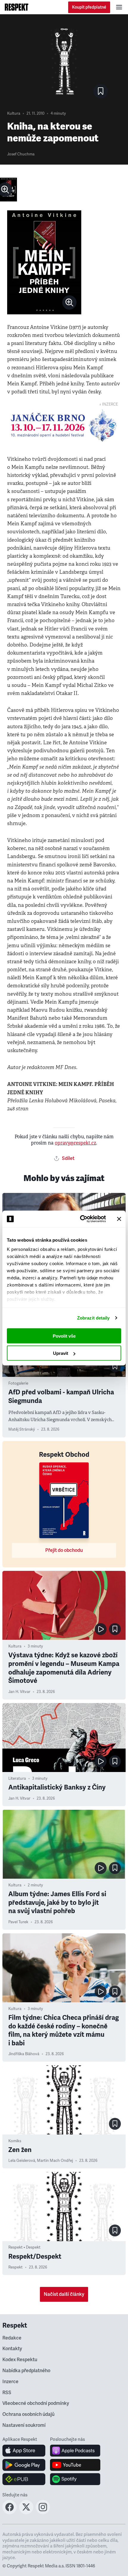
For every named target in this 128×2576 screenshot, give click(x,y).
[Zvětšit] (8, 190)
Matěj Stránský (22, 1429)
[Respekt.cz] (17, 7)
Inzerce (10, 2382)
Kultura (14, 113)
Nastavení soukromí (24, 2425)
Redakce (12, 2338)
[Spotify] (75, 2479)
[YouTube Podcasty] (75, 2465)
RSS (7, 2393)
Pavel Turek (18, 1922)
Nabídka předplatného (26, 2371)
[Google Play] (24, 2465)
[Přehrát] (101, 1629)
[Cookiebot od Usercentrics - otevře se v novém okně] (81, 1219)
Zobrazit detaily (93, 1318)
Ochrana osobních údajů (28, 2414)
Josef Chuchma (21, 154)
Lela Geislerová (22, 2161)
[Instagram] (43, 2512)
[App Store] (24, 2451)
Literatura (17, 1779)
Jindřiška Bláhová (24, 2054)
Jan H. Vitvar (19, 1692)
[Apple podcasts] (75, 2451)
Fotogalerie (18, 1383)
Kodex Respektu (20, 2360)
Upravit (61, 1353)
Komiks (15, 2141)
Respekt (15, 2267)
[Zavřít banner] (119, 1219)
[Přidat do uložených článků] (115, 1366)
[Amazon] (24, 2479)
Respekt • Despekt (24, 2247)
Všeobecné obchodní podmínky (36, 2403)
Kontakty (12, 2349)
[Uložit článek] (101, 91)
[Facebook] (10, 2512)
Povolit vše (64, 1336)
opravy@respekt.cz (75, 1143)
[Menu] (119, 7)
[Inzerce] (64, 425)
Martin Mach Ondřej (55, 2161)
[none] (69, 302)
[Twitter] (26, 2512)
